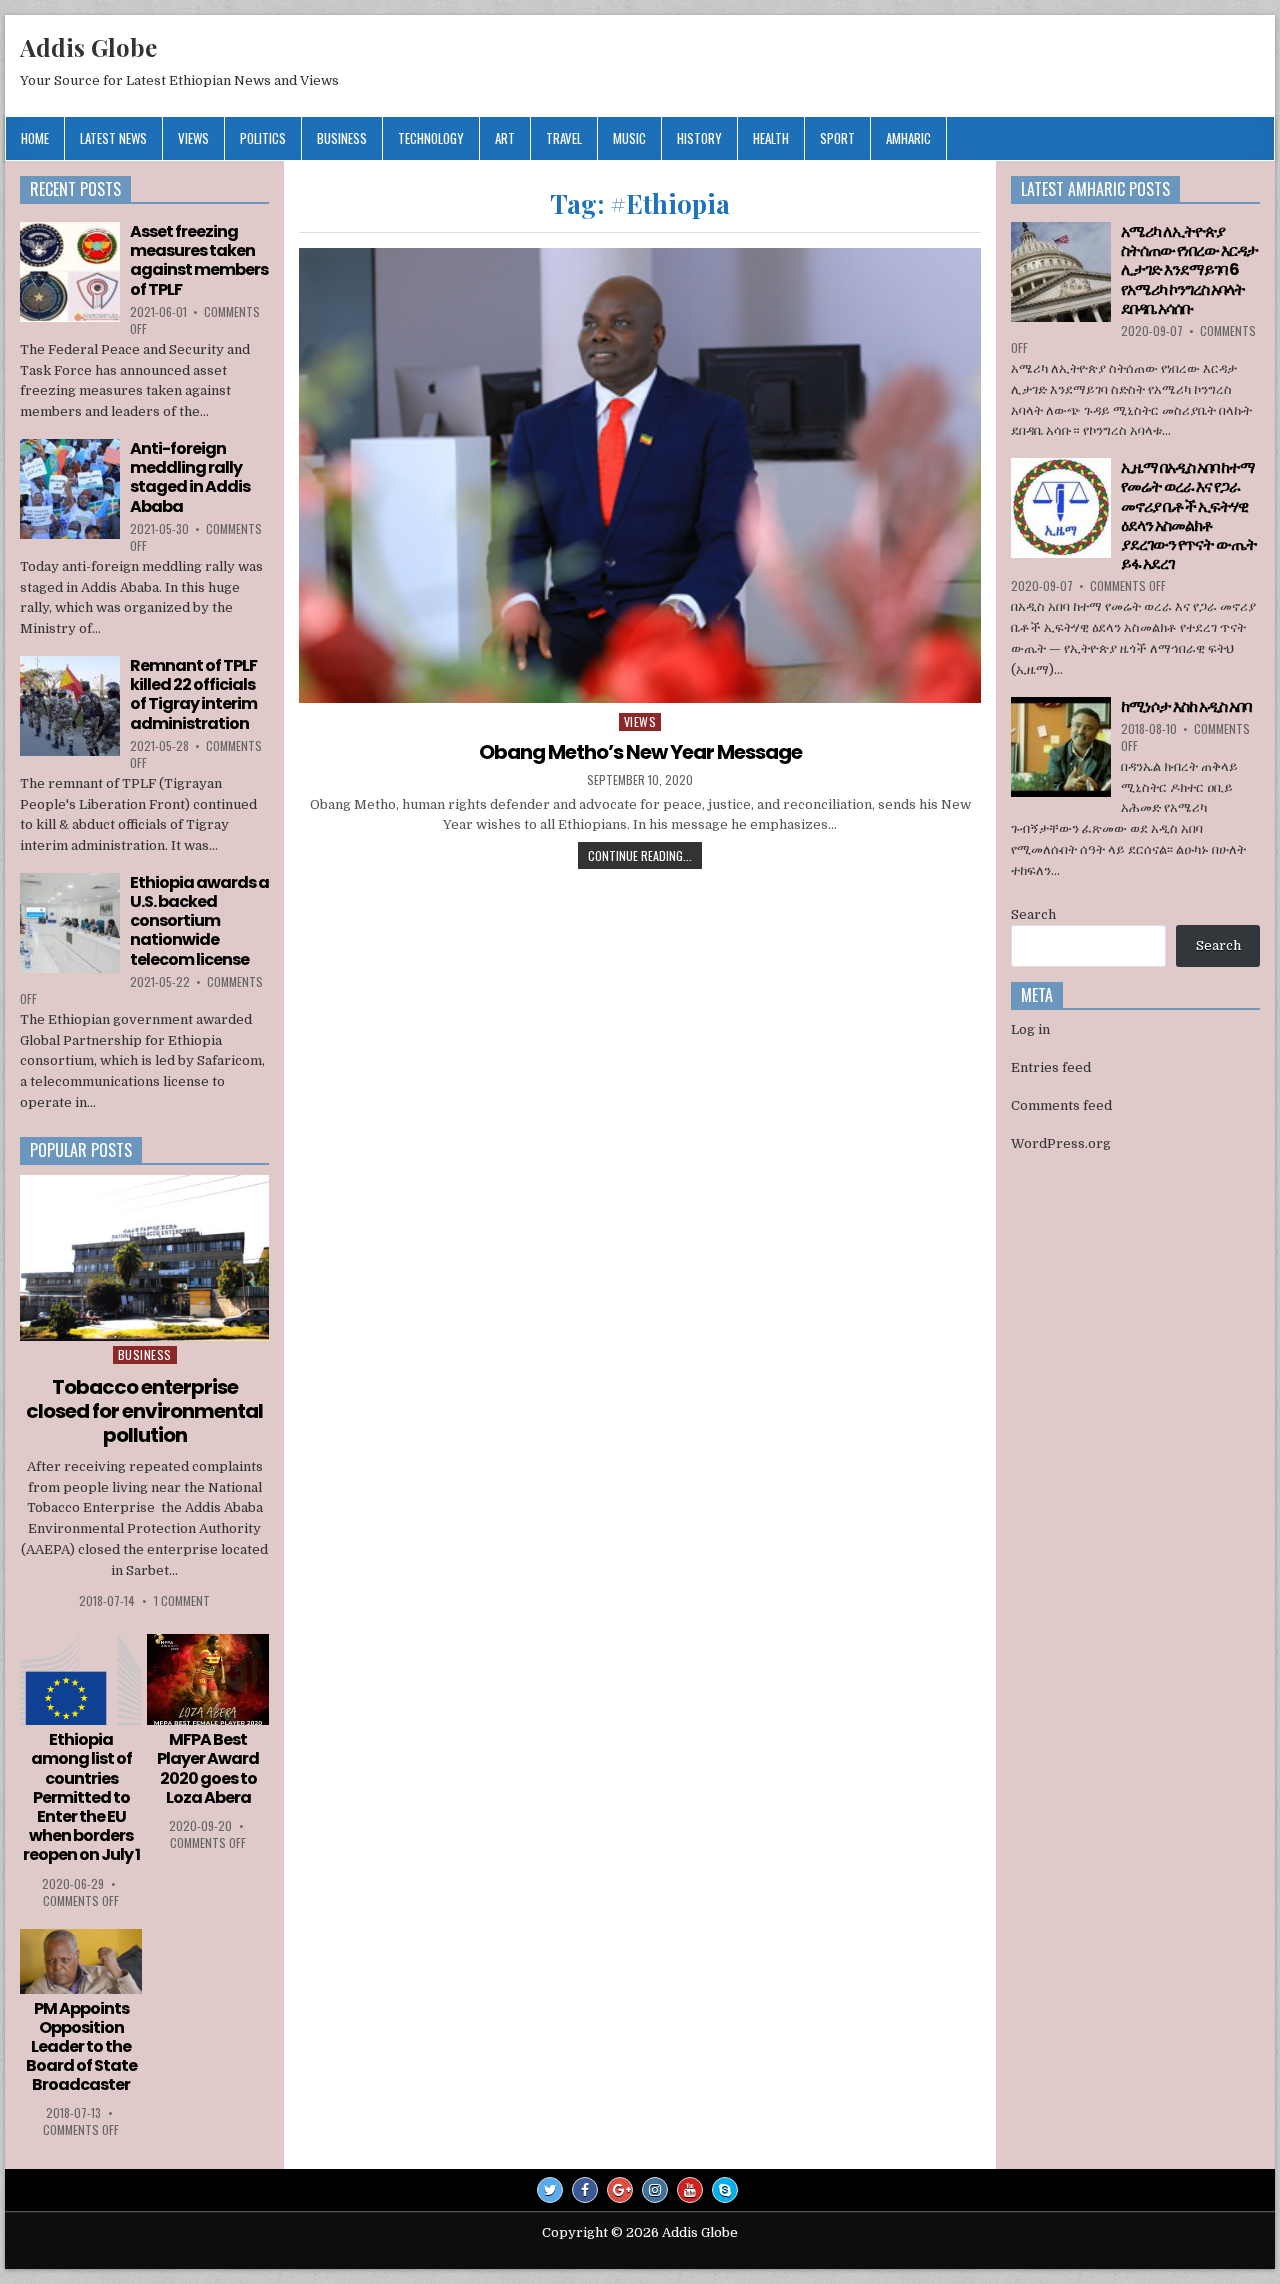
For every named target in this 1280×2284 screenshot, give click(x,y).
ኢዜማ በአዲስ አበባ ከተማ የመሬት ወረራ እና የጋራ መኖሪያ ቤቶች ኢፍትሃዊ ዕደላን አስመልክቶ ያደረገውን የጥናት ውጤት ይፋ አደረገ (1189, 515)
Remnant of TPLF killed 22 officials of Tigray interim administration (193, 694)
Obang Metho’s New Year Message (640, 752)
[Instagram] (655, 2190)
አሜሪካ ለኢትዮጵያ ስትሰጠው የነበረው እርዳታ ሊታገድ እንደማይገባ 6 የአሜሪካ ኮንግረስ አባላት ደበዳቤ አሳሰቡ (1189, 270)
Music (629, 138)
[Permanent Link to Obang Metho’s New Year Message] (639, 475)
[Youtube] (690, 2190)
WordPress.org (1061, 1143)
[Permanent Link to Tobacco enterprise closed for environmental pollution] (144, 1258)
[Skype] (725, 2190)
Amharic (908, 138)
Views (193, 138)
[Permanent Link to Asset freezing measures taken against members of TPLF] (70, 272)
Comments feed (1061, 1105)
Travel (564, 138)
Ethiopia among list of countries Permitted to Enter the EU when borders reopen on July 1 (81, 1797)
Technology (431, 138)
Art (505, 138)
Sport (837, 138)
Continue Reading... (640, 855)
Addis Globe (88, 47)
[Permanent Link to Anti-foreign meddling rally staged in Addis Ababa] (70, 489)
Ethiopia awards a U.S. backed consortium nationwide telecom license (199, 921)
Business (342, 138)
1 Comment (182, 1600)
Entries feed (1051, 1067)
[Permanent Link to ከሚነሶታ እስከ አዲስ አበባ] (1061, 747)
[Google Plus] (620, 2190)
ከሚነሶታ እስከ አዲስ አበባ (1186, 706)
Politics (263, 138)
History (699, 138)
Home (35, 138)
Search (1033, 914)
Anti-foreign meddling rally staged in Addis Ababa (190, 477)
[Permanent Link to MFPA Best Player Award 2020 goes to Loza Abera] (208, 1680)
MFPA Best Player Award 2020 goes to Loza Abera (208, 1768)
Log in (1030, 1029)
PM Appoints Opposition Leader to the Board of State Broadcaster (81, 2047)
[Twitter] (550, 2190)
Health (771, 138)
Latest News (113, 138)
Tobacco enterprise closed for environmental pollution (144, 1411)
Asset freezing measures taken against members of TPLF (199, 260)
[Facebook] (585, 2190)
